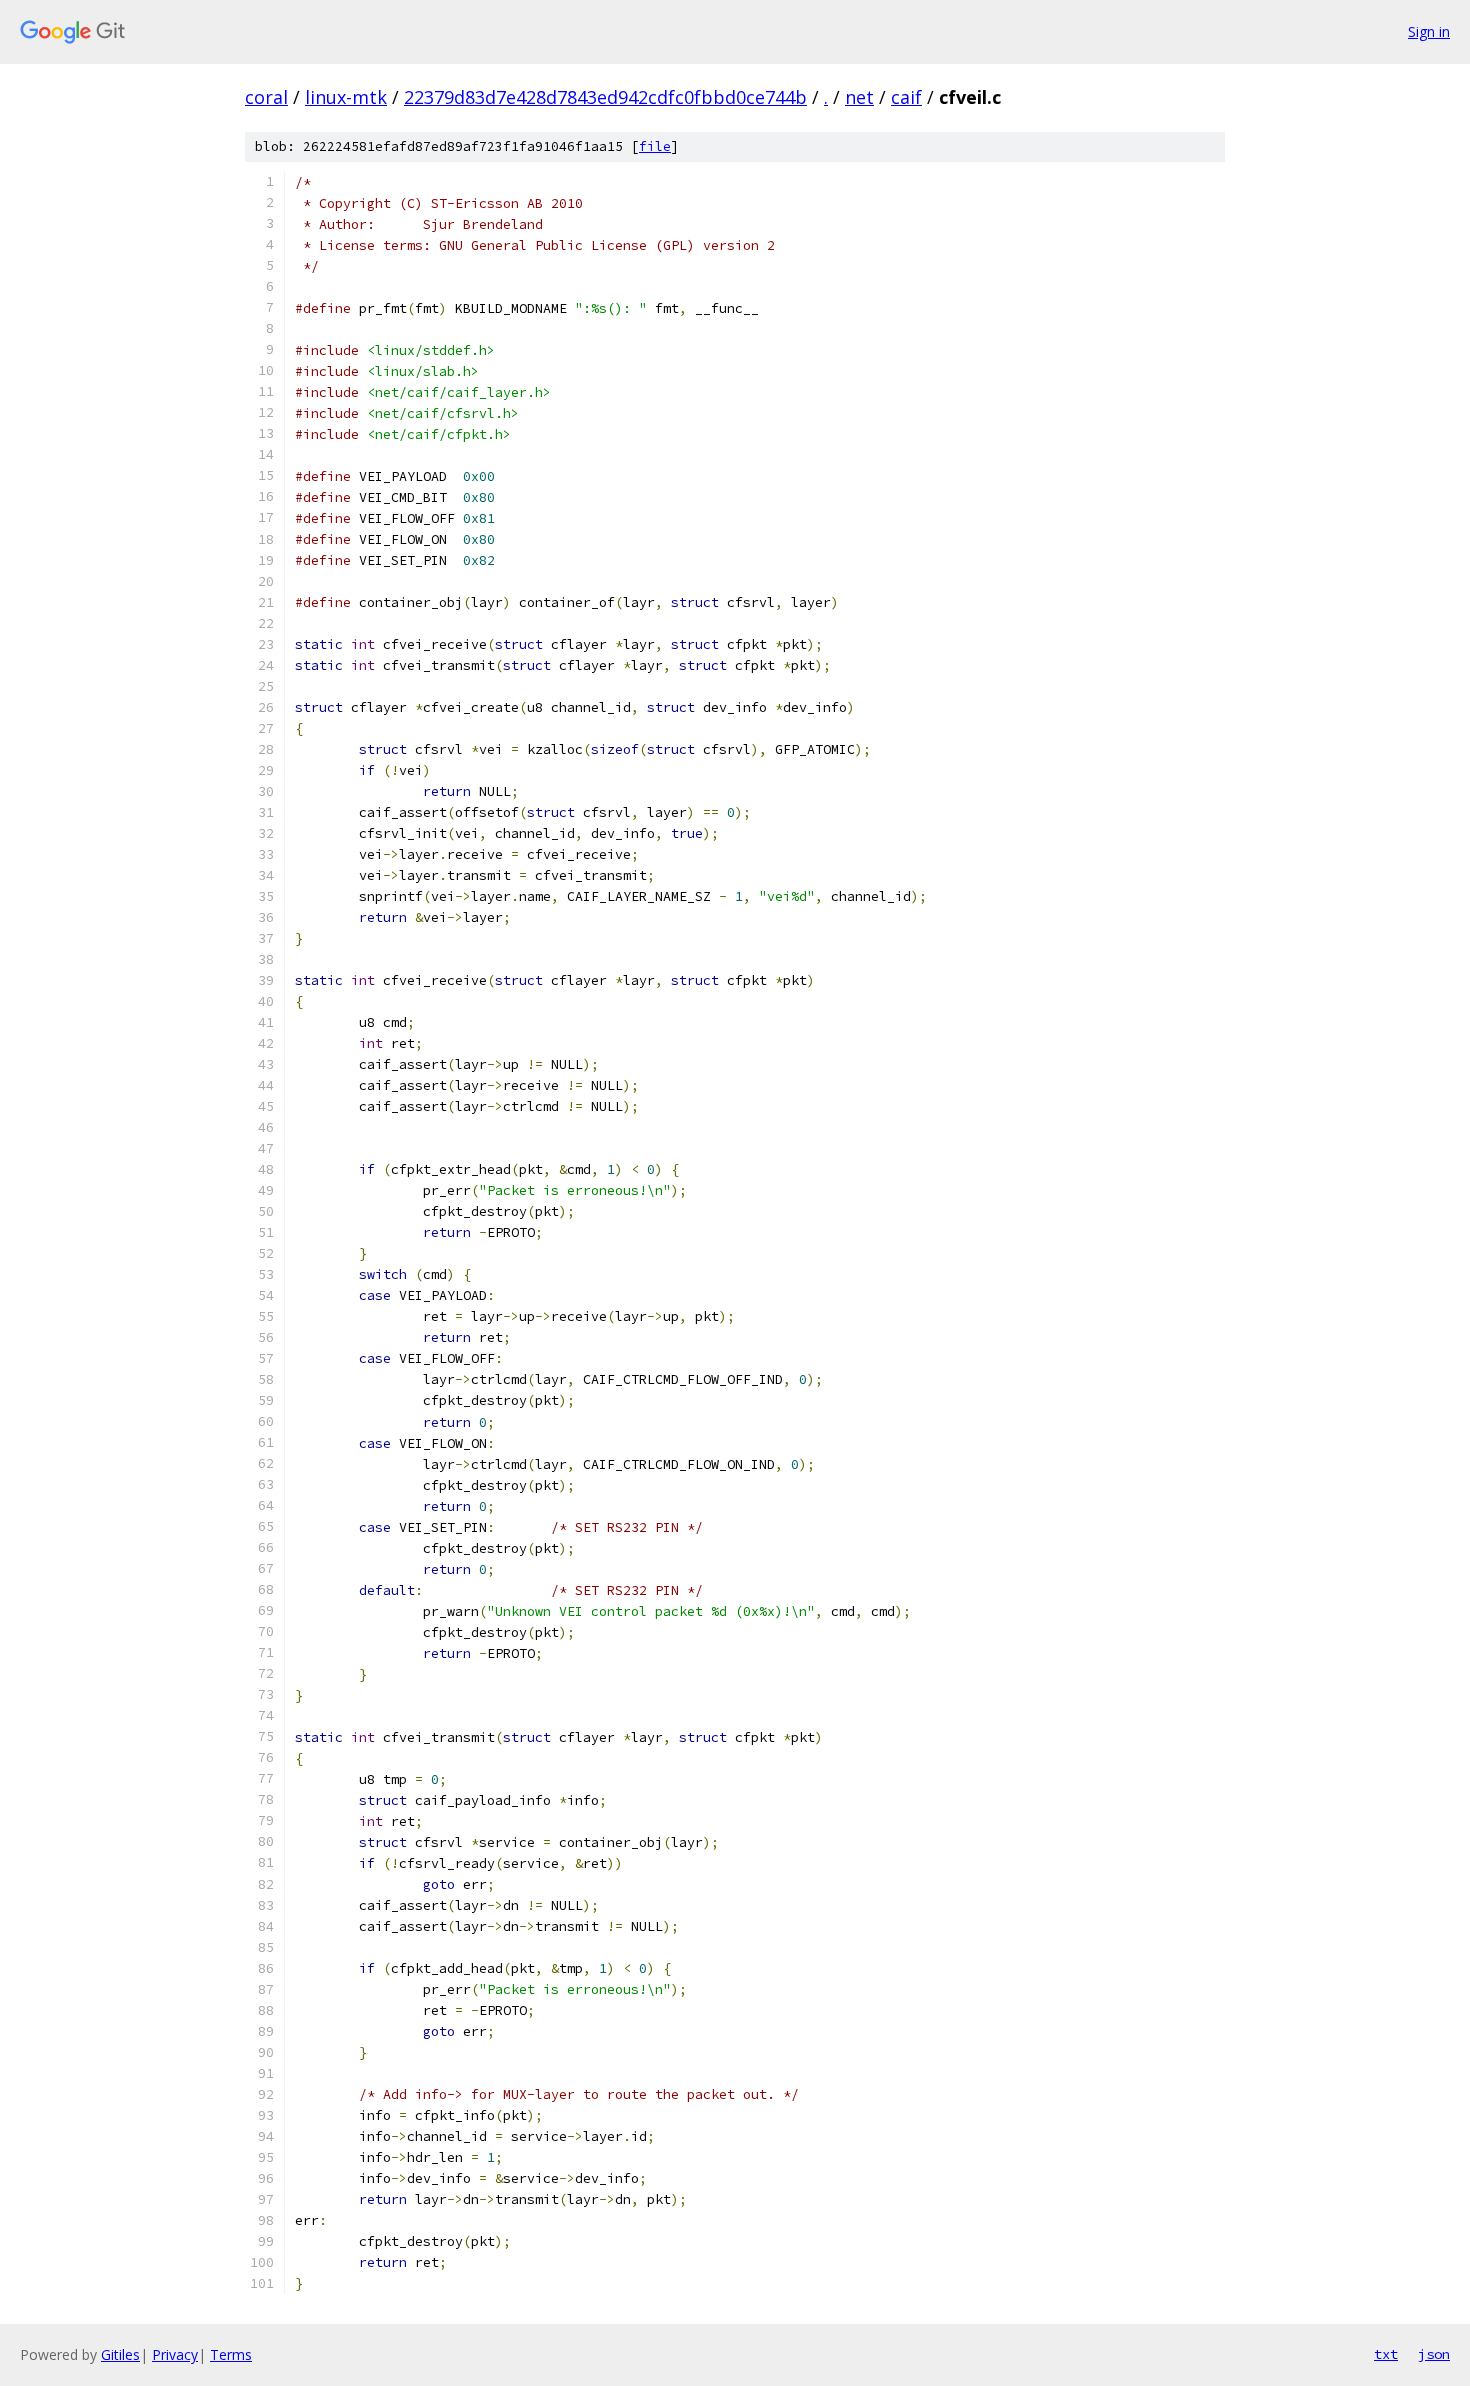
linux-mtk (346, 97)
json (1434, 2354)
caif (906, 97)
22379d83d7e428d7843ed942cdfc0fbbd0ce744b (605, 97)
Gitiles (120, 2354)
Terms (231, 2354)
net (859, 97)
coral (266, 97)
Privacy (175, 2354)
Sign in (1429, 31)
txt (1386, 2354)
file (655, 146)
